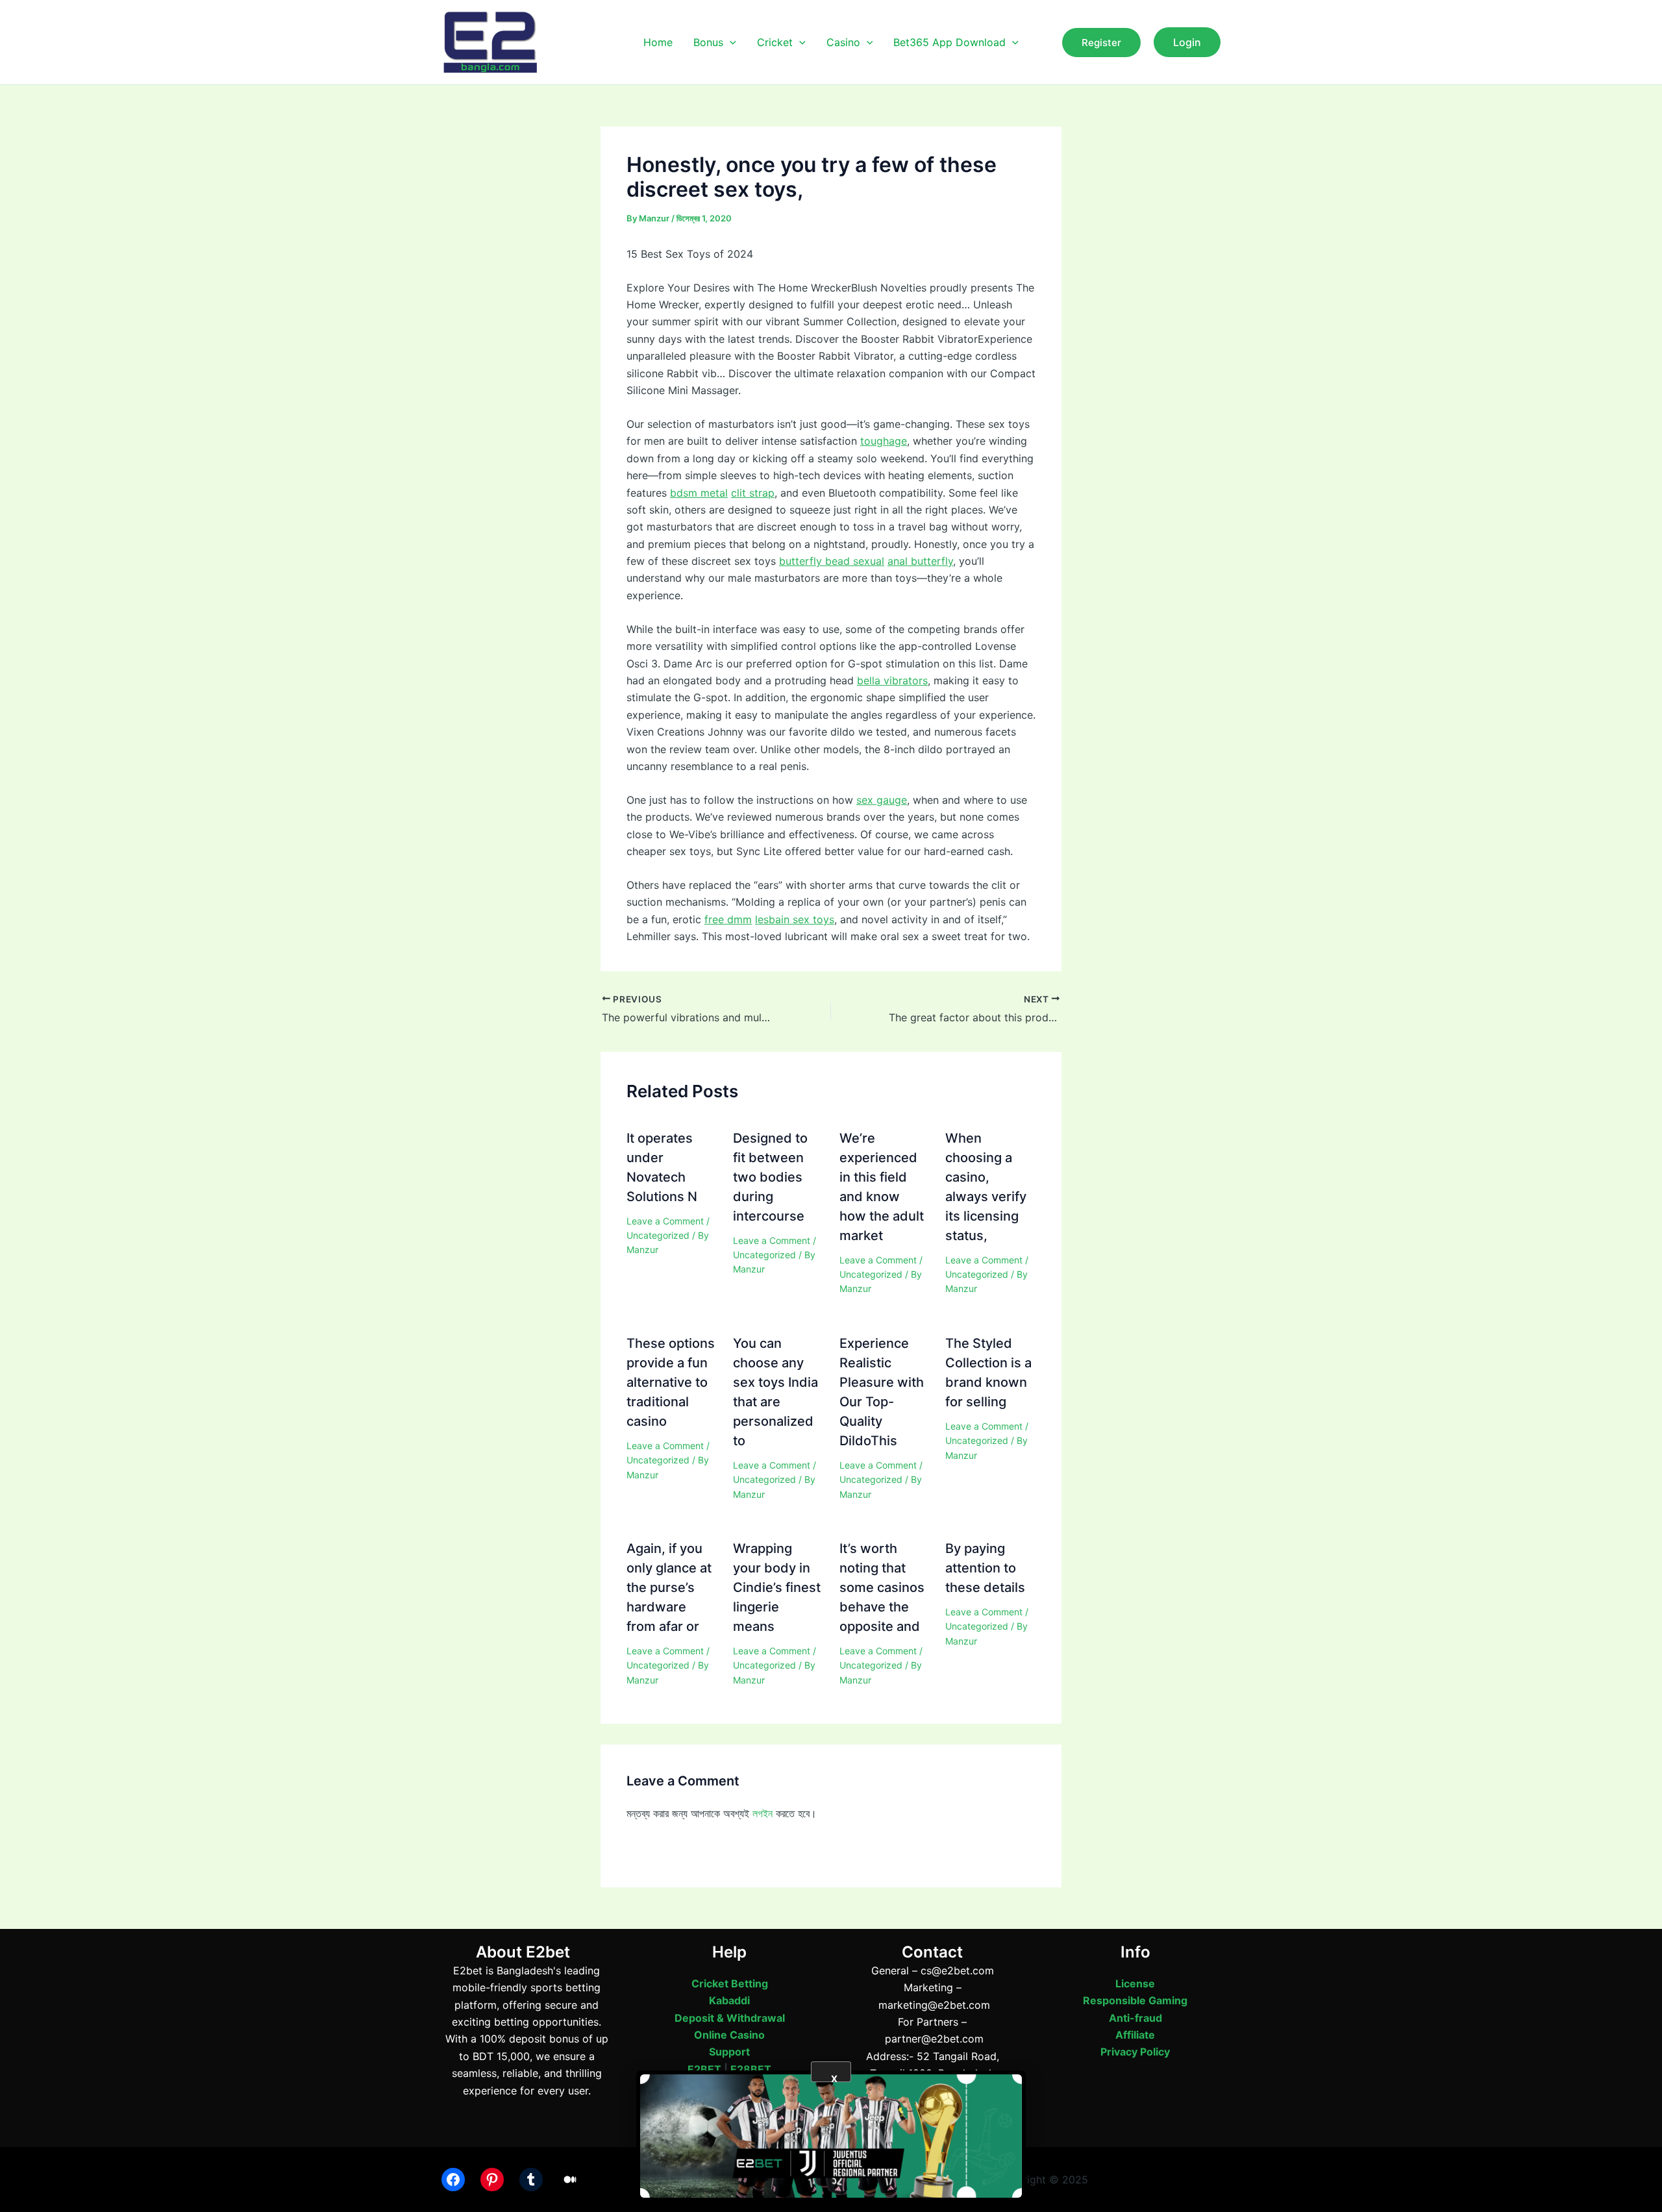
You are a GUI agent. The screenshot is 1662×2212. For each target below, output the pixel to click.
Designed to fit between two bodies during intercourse (770, 1177)
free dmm (728, 919)
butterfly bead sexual (832, 561)
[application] (730, 42)
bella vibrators (892, 680)
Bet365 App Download (949, 42)
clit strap (753, 493)
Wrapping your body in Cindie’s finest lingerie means (777, 1587)
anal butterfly (920, 561)
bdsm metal (699, 493)
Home (658, 42)
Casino (843, 42)
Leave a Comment (665, 1221)
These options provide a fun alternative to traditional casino (671, 1382)
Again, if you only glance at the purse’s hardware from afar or (669, 1587)
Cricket (775, 42)
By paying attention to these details (985, 1568)
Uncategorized (658, 1235)
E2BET (704, 2069)
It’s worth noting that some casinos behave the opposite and (882, 1587)
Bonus (708, 42)
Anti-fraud (1135, 2018)
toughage (884, 441)
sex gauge (882, 800)
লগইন (763, 1813)
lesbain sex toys (795, 919)
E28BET (751, 2069)
